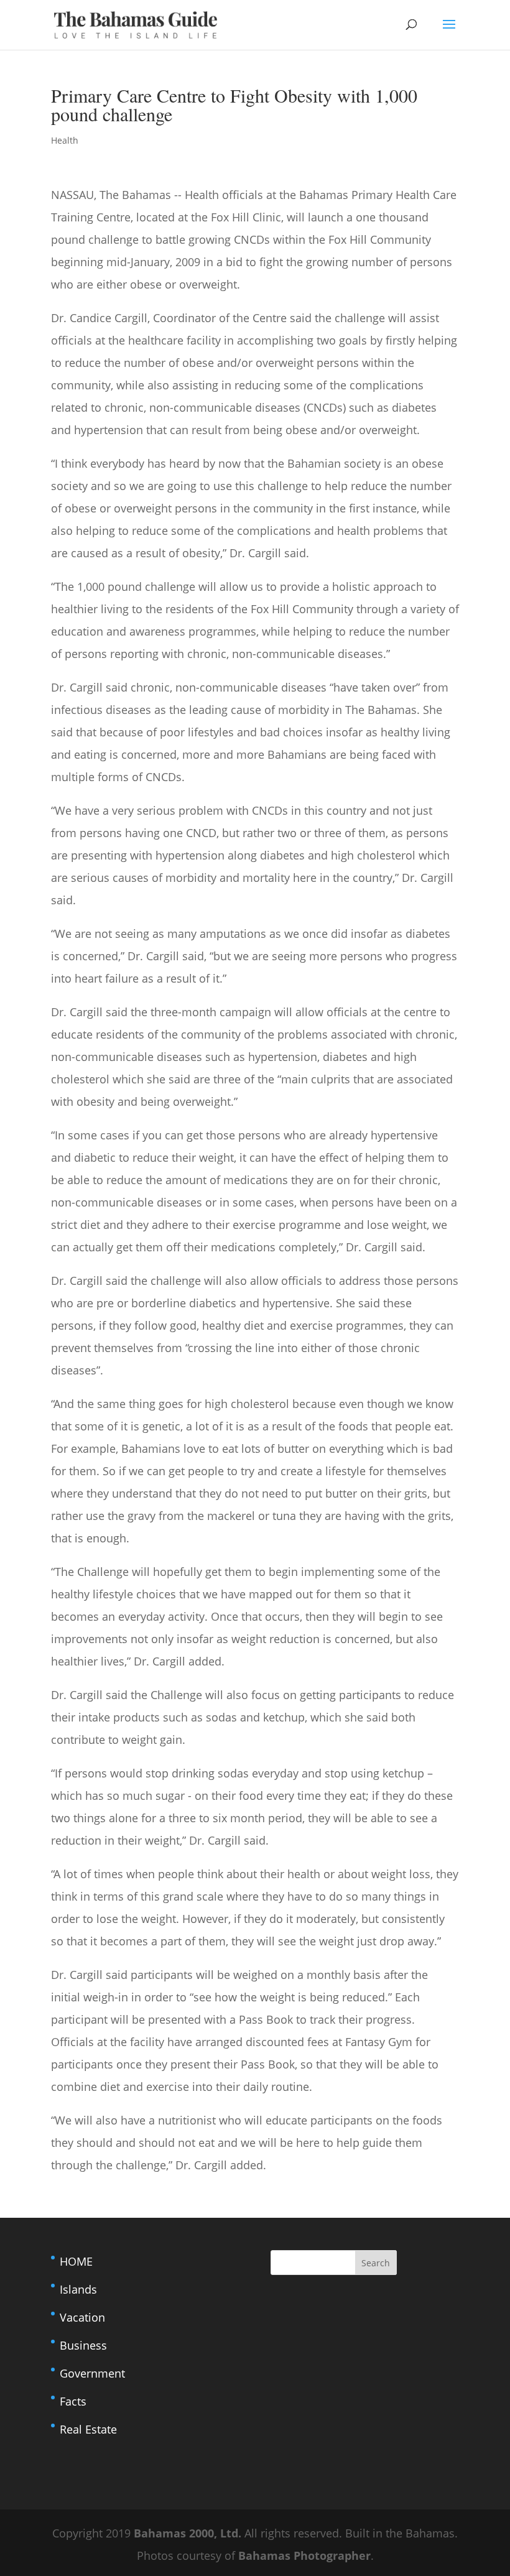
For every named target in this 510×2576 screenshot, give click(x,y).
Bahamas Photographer (304, 2555)
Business (83, 2345)
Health (65, 140)
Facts (73, 2401)
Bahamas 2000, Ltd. (189, 2533)
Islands (78, 2289)
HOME (76, 2261)
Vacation (82, 2317)
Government (92, 2373)
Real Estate (88, 2429)
